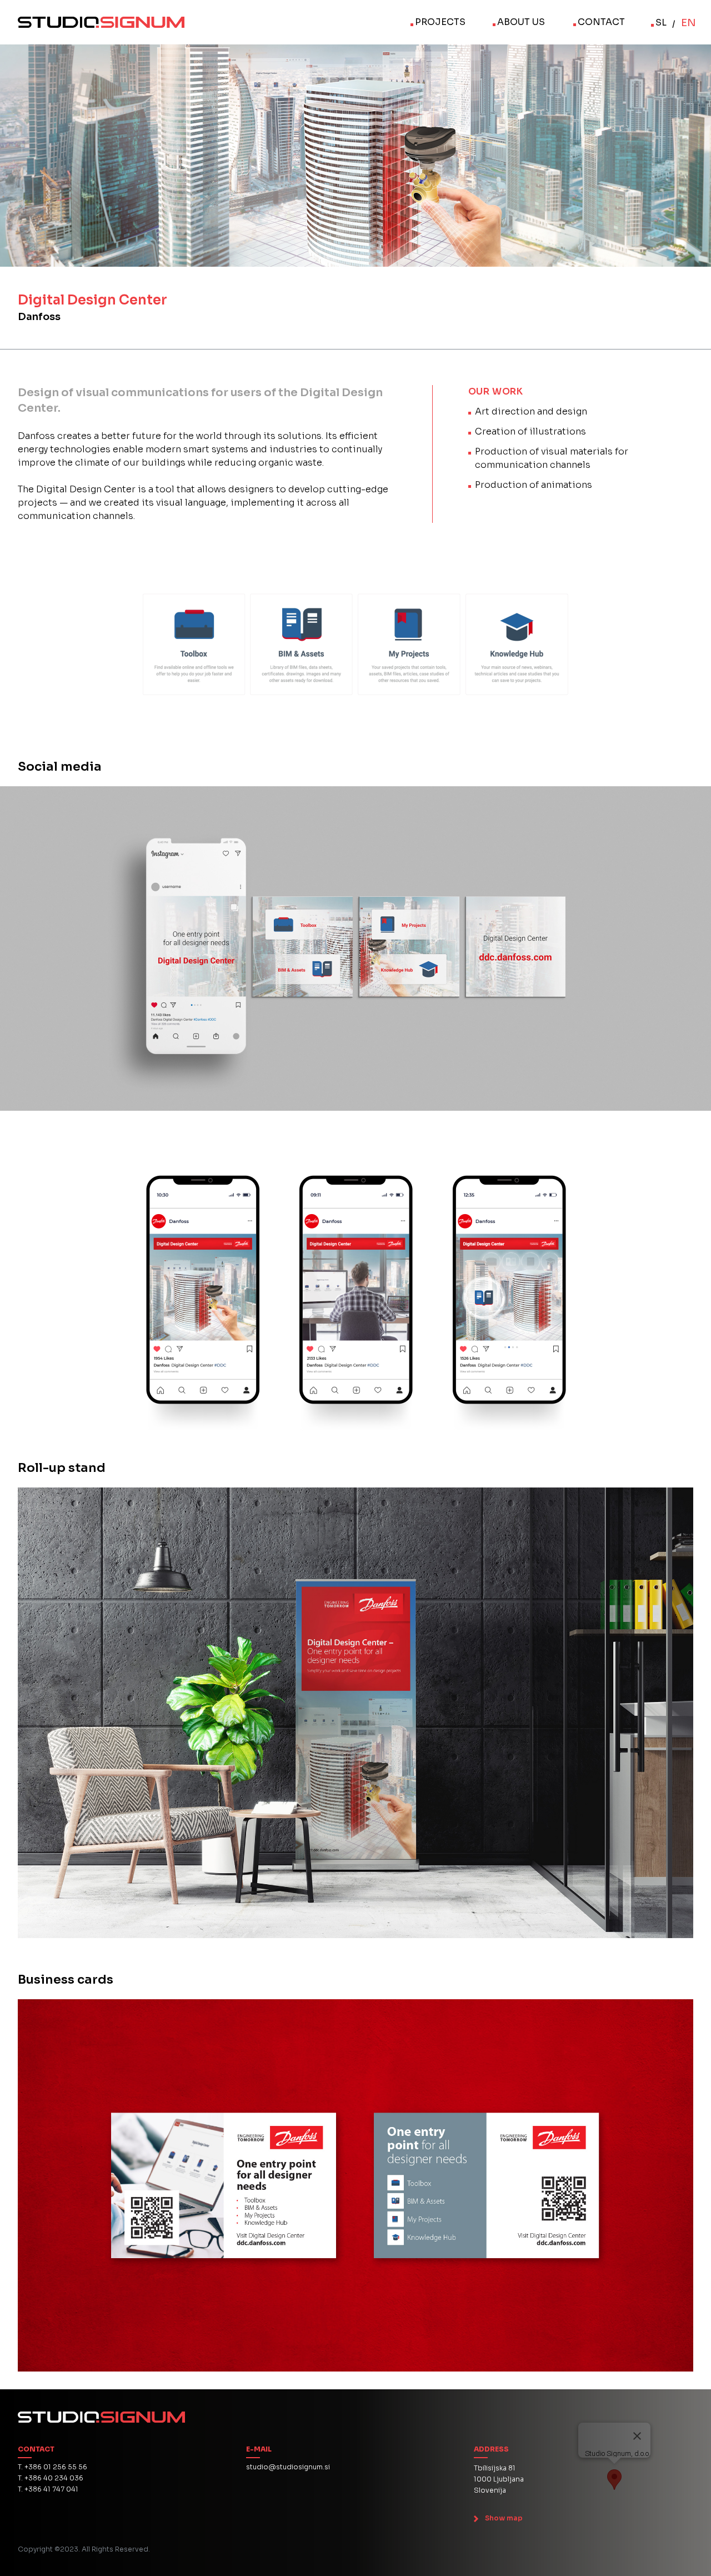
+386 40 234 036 (54, 2478)
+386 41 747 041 (51, 2489)
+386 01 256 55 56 (56, 2467)
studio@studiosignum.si (288, 2467)
